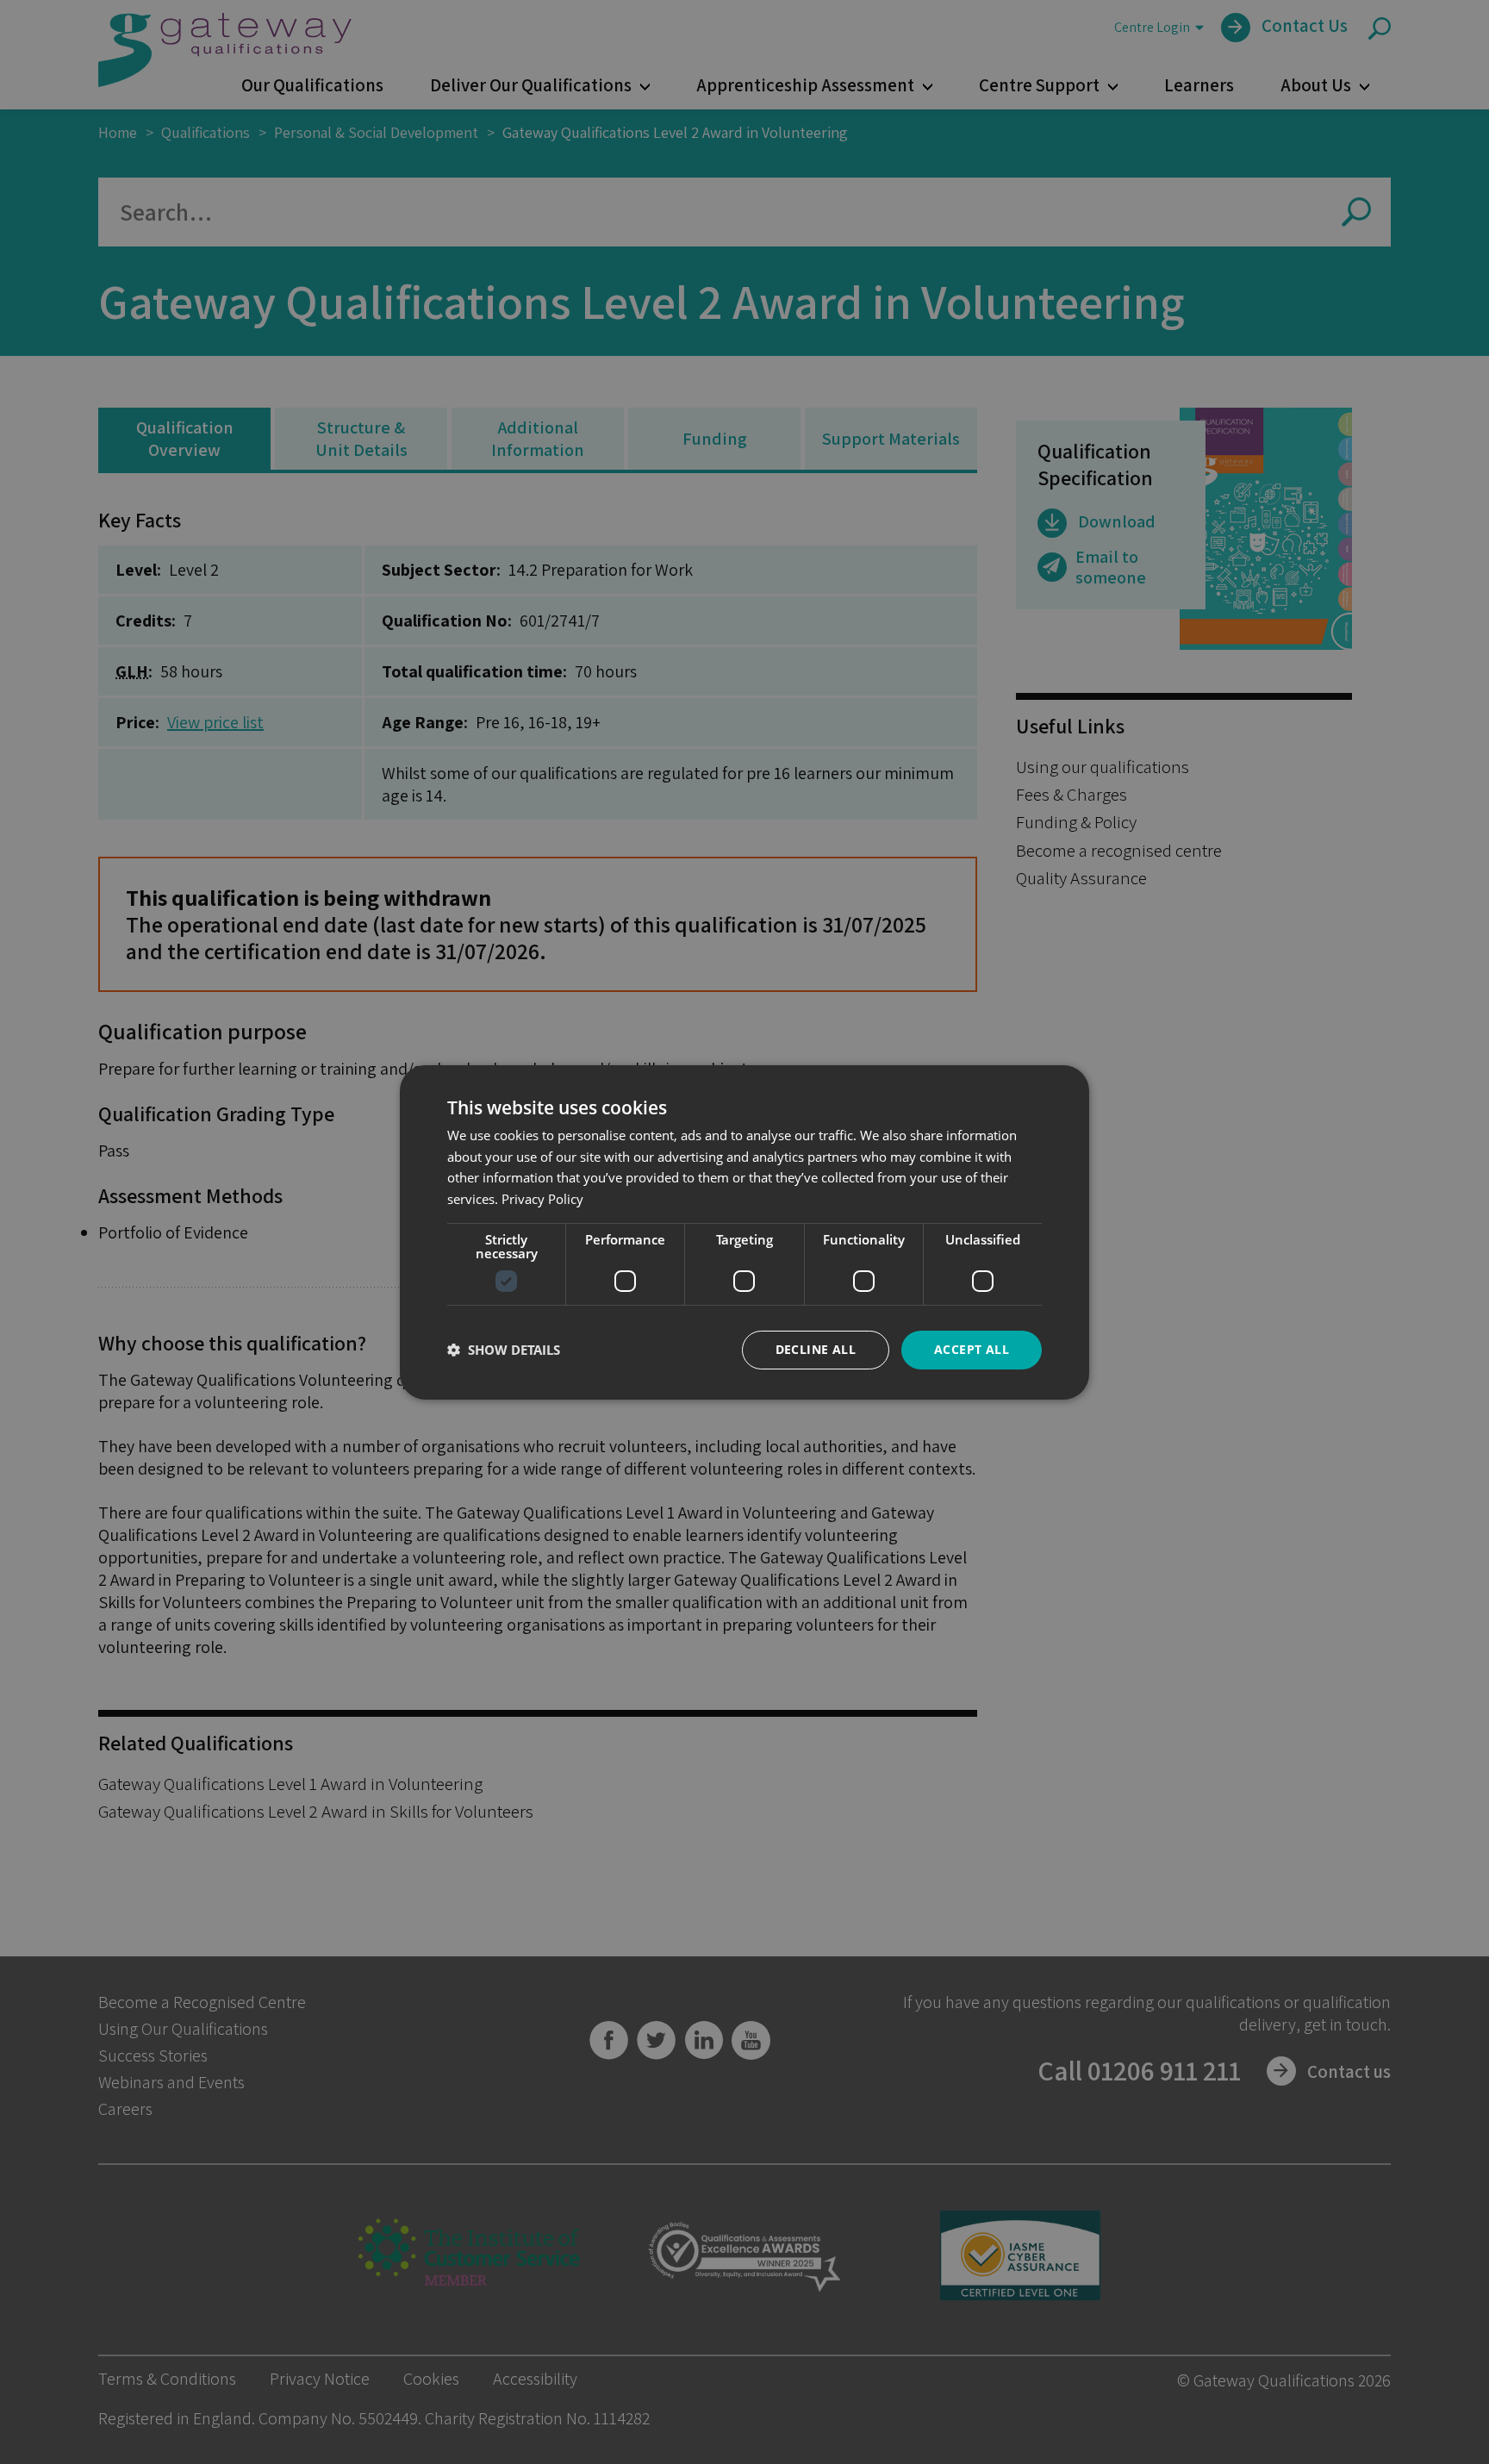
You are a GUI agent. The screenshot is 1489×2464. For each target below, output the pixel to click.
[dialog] (744, 1232)
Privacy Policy (542, 1199)
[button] (504, 1350)
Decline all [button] (816, 1349)
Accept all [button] (972, 1349)
